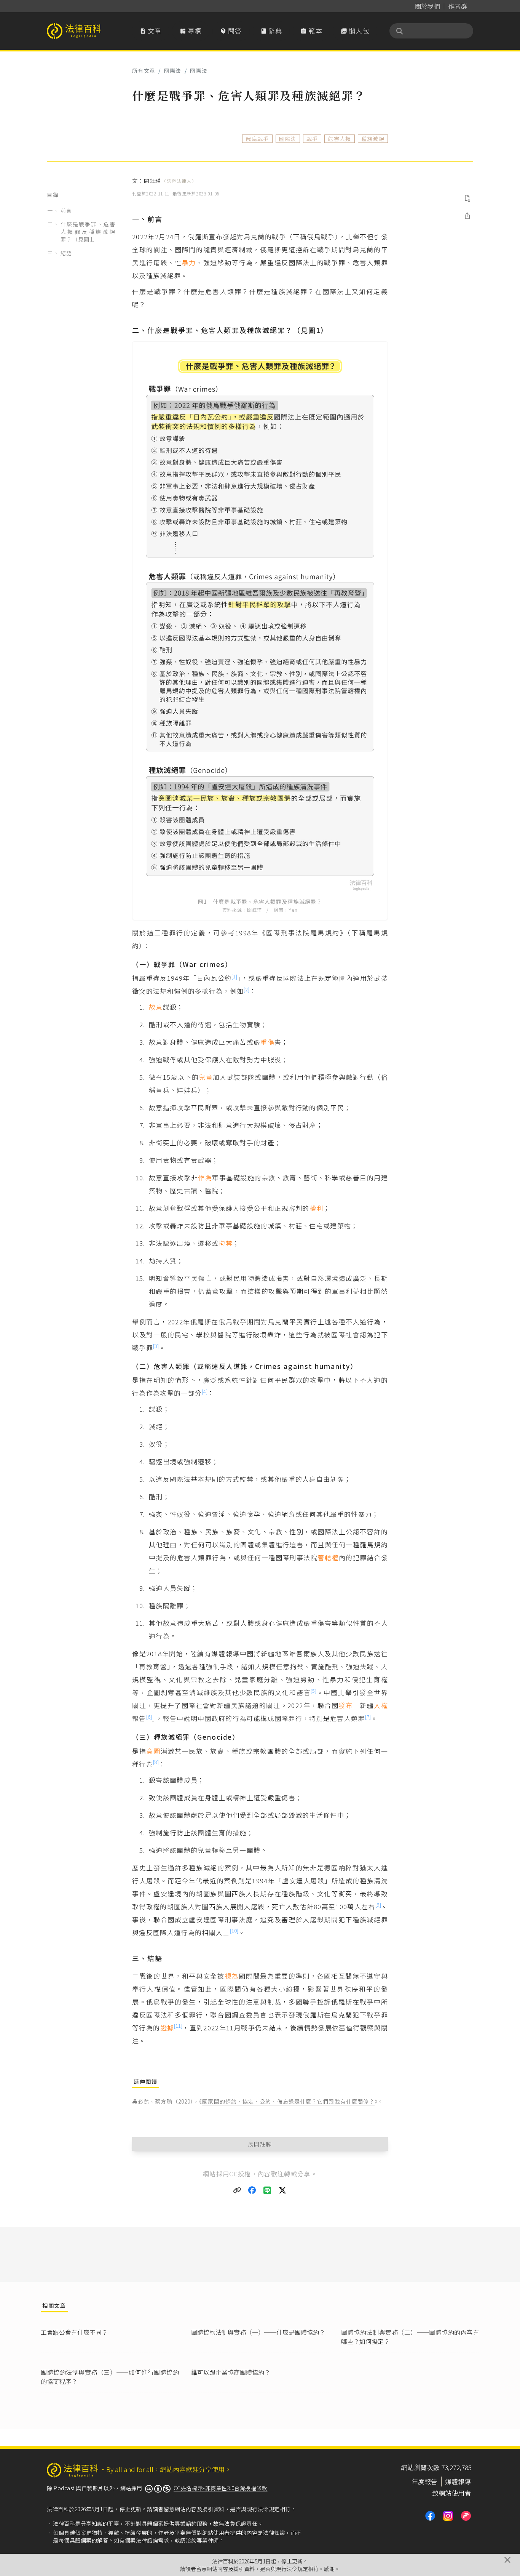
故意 (156, 1007)
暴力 (189, 262)
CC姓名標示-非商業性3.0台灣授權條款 (221, 2488)
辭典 (271, 31)
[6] (149, 1717)
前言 (66, 210)
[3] (156, 1346)
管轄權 (328, 1557)
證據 (167, 2028)
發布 (345, 1705)
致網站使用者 (451, 2493)
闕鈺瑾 (170, 181)
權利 (317, 1208)
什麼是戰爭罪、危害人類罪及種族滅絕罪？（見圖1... (88, 232)
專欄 (191, 31)
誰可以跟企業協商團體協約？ (231, 2372)
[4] (205, 1391)
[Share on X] (283, 2190)
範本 (311, 31)
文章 (151, 31)
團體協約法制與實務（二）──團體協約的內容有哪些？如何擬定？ (410, 2337)
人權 (381, 1705)
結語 (66, 253)
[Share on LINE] (268, 2190)
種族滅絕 (373, 139)
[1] (234, 976)
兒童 (206, 1077)
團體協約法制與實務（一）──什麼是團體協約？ (258, 2332)
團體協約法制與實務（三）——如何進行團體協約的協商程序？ (110, 2377)
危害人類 (339, 139)
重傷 (267, 1042)
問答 (231, 31)
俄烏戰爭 (257, 139)
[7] (368, 1717)
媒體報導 (458, 2481)
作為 (205, 1178)
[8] (156, 1762)
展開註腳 (260, 2144)
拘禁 (226, 1243)
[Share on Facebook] (252, 2190)
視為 (232, 1976)
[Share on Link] (237, 2190)
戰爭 (312, 139)
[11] (178, 2026)
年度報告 (424, 2481)
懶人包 (355, 31)
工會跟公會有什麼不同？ (74, 2332)
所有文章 (144, 70)
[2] (246, 989)
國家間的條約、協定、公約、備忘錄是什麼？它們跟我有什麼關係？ (288, 2101)
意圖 (153, 1751)
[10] (234, 1930)
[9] (378, 1904)
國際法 (173, 70)
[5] (313, 1691)
